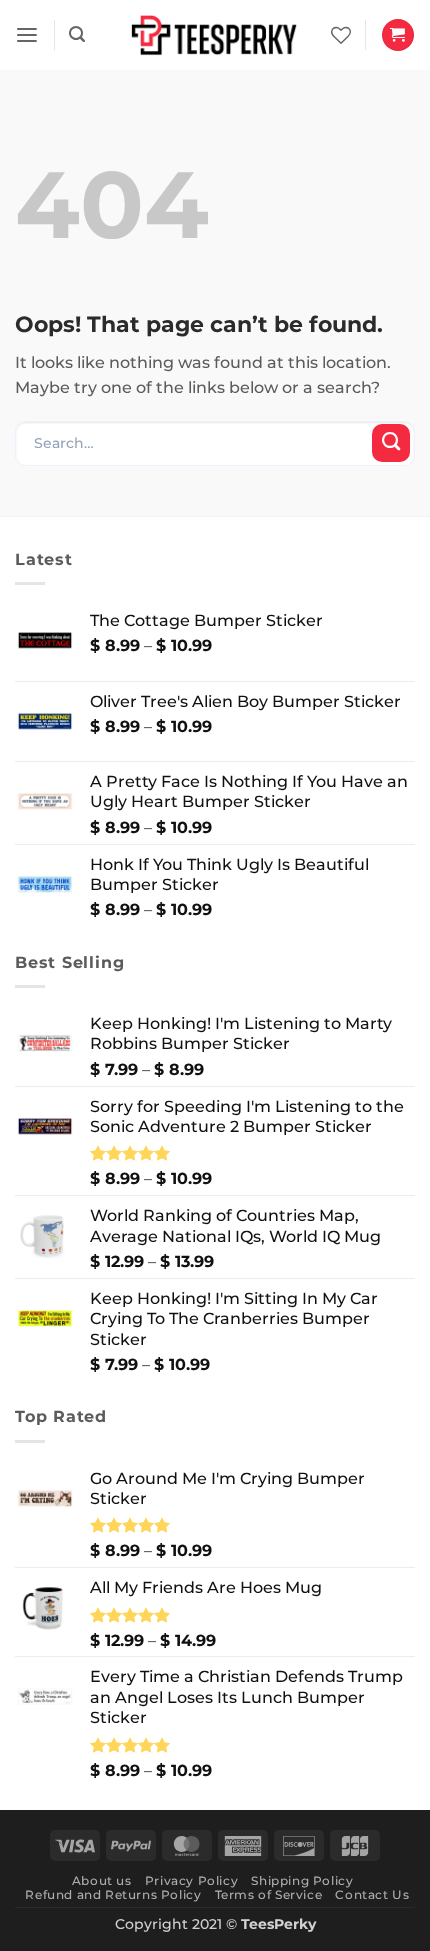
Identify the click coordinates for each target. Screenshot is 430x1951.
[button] (27, 35)
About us (102, 1880)
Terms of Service (269, 1894)
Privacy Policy (191, 1880)
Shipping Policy (302, 1880)
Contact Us (372, 1894)
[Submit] (391, 443)
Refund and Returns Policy (113, 1894)
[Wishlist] (341, 35)
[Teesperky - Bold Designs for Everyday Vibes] (215, 34)
